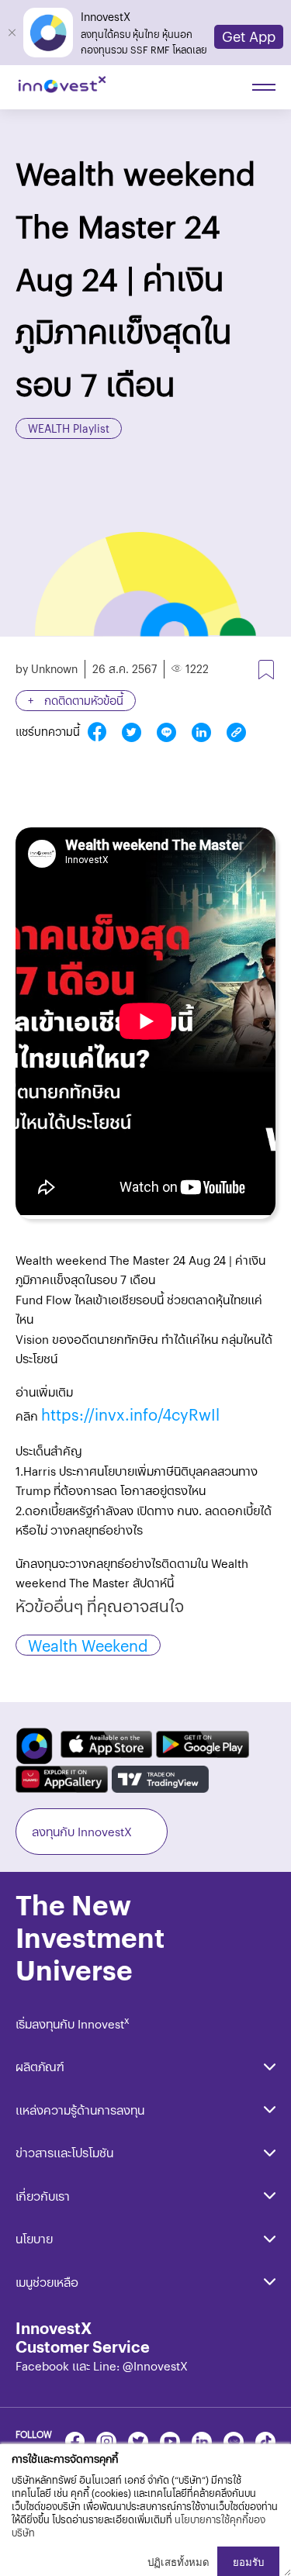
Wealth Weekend (88, 1645)
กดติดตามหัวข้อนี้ (82, 700)
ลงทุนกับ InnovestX (82, 1831)
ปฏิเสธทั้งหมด (178, 2562)
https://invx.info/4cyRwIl (130, 1414)
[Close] (12, 33)
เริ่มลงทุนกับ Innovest (73, 2024)
